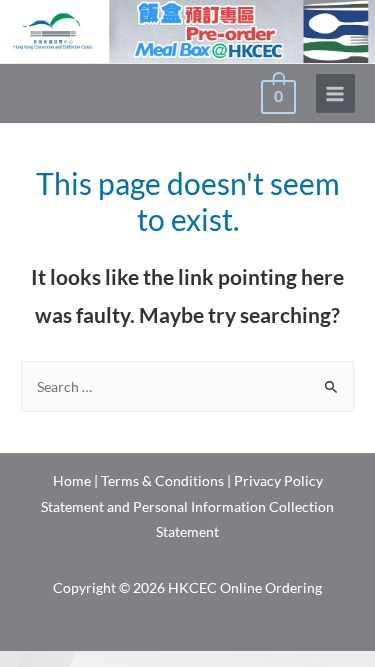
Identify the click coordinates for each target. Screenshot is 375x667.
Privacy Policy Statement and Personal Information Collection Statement (187, 506)
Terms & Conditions (162, 480)
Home (72, 480)
